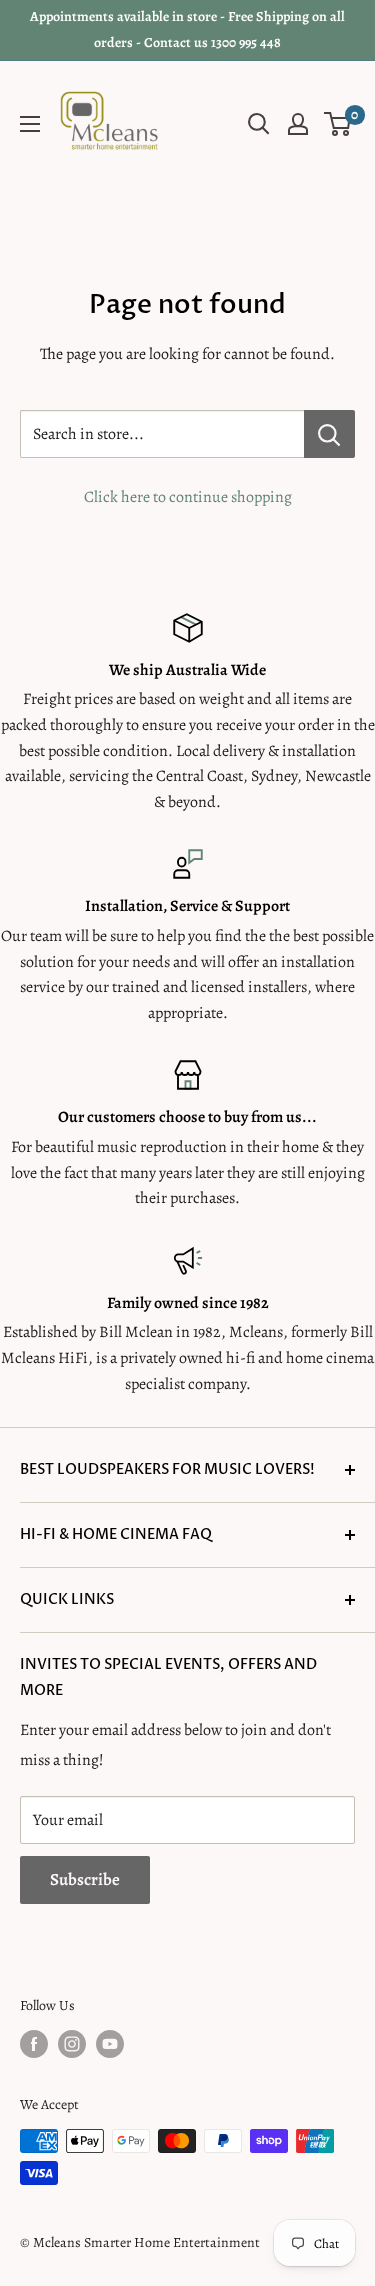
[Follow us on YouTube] (110, 2044)
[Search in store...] (329, 434)
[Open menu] (30, 124)
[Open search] (259, 124)
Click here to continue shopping (188, 497)
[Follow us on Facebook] (34, 2044)
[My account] (298, 124)
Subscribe (85, 1879)
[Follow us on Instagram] (72, 2044)
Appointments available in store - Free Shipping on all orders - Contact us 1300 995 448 (187, 29)
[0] (338, 124)
